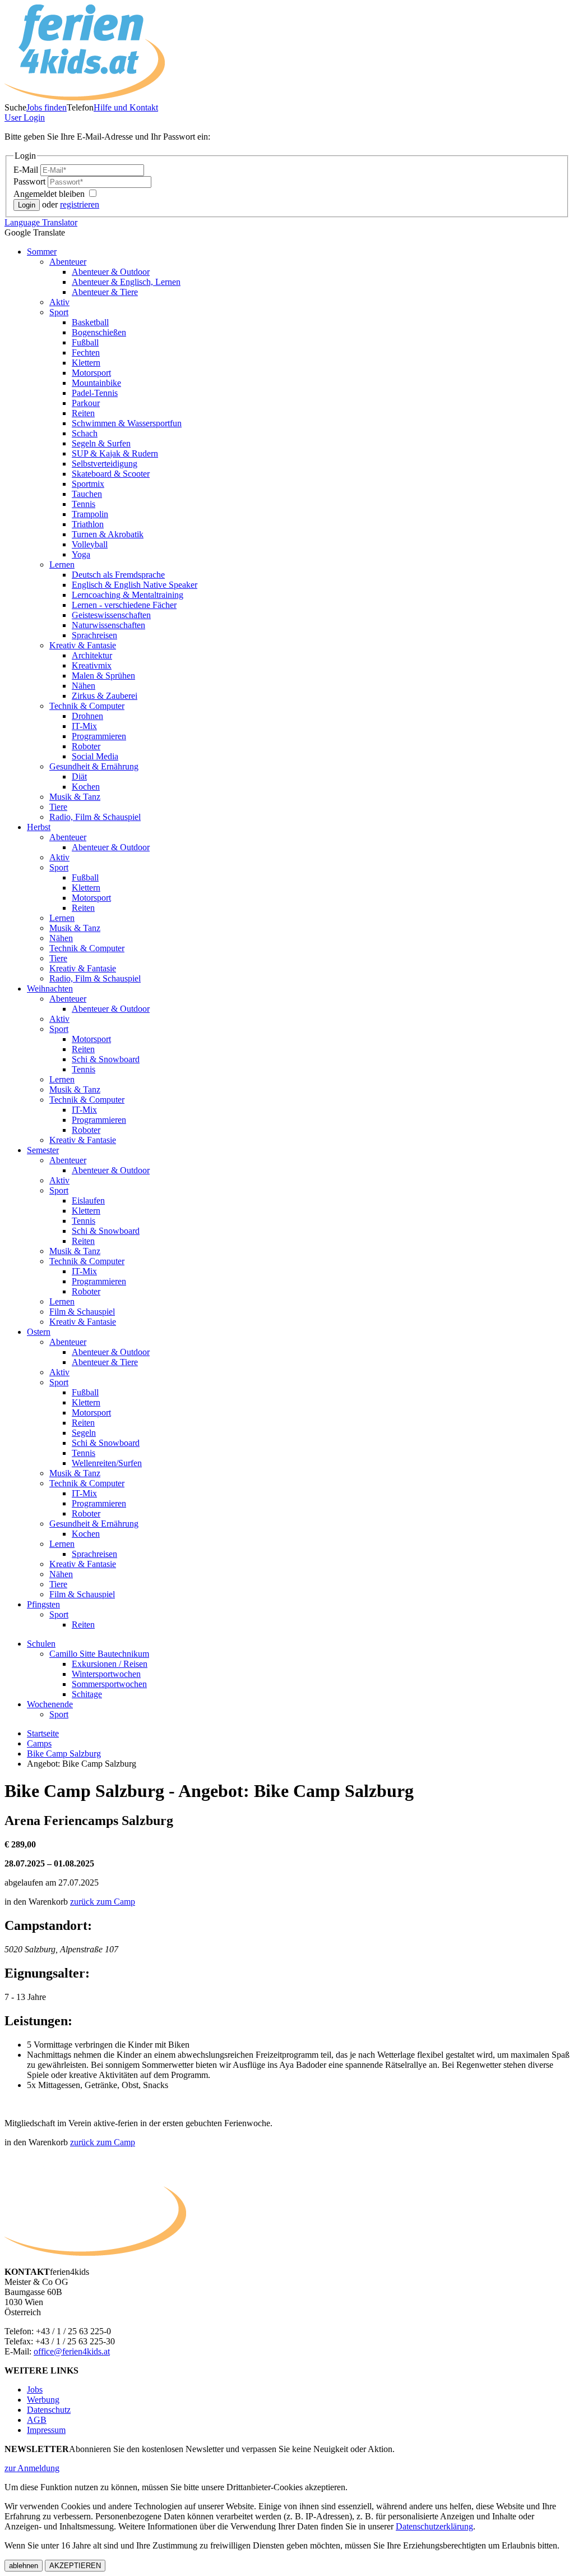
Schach (85, 433)
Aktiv (59, 302)
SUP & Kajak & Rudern (115, 453)
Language (41, 222)
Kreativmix (92, 665)
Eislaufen (88, 1201)
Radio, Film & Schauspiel (95, 817)
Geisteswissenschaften (111, 615)
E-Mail (27, 170)
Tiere (58, 807)
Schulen (41, 1644)
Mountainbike (96, 383)
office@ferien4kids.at (72, 2351)
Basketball (90, 322)
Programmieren (99, 736)
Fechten (86, 352)
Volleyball (90, 544)
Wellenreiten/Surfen (107, 1463)
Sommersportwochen (109, 1684)
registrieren (80, 204)
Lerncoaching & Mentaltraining (128, 595)
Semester (43, 1150)
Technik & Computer (87, 706)
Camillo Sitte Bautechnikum (99, 1654)
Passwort (31, 181)
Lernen (62, 564)
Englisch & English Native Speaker (135, 585)
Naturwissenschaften (108, 625)
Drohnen (87, 716)
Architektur (92, 655)
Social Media (95, 756)
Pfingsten (43, 1604)
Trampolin (90, 514)
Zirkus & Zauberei (105, 696)
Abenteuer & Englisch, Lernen (126, 282)
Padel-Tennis (95, 393)
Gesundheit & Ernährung (94, 766)
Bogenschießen (99, 332)
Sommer (42, 252)
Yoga (81, 554)
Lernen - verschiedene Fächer (124, 605)
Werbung (43, 2400)
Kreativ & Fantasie (83, 645)
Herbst (39, 827)
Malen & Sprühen (103, 676)
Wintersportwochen (106, 1674)
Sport (59, 312)
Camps (39, 1743)
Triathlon (88, 524)
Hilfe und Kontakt (126, 107)
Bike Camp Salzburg (64, 1754)
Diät (79, 777)
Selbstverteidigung (105, 464)
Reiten (83, 413)
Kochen (86, 787)
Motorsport (91, 373)
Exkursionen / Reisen (110, 1664)
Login (25, 117)
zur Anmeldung (32, 2468)
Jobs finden (47, 107)
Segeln (84, 1433)
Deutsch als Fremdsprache (118, 575)
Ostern (39, 1332)
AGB (37, 2420)
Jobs (35, 2390)
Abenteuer (68, 262)
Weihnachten (50, 989)
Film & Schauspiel (82, 1312)
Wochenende (50, 1704)
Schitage (87, 1694)
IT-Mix (84, 726)
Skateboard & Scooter (111, 474)
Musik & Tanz (75, 797)
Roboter (86, 746)
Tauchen (87, 494)
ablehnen (24, 2566)
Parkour (86, 403)
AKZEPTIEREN (75, 2566)
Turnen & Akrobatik (108, 534)
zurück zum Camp (103, 1902)
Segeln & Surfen (101, 443)
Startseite (43, 1733)
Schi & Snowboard (106, 1059)
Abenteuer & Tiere (105, 292)
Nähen (84, 686)
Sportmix (88, 484)
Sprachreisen (94, 635)
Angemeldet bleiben (50, 194)
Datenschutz (49, 2410)
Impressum (46, 2430)
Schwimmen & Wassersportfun (127, 423)
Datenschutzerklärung (434, 2526)
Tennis (84, 504)
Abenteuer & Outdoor (111, 272)
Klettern (86, 363)
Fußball (85, 342)
